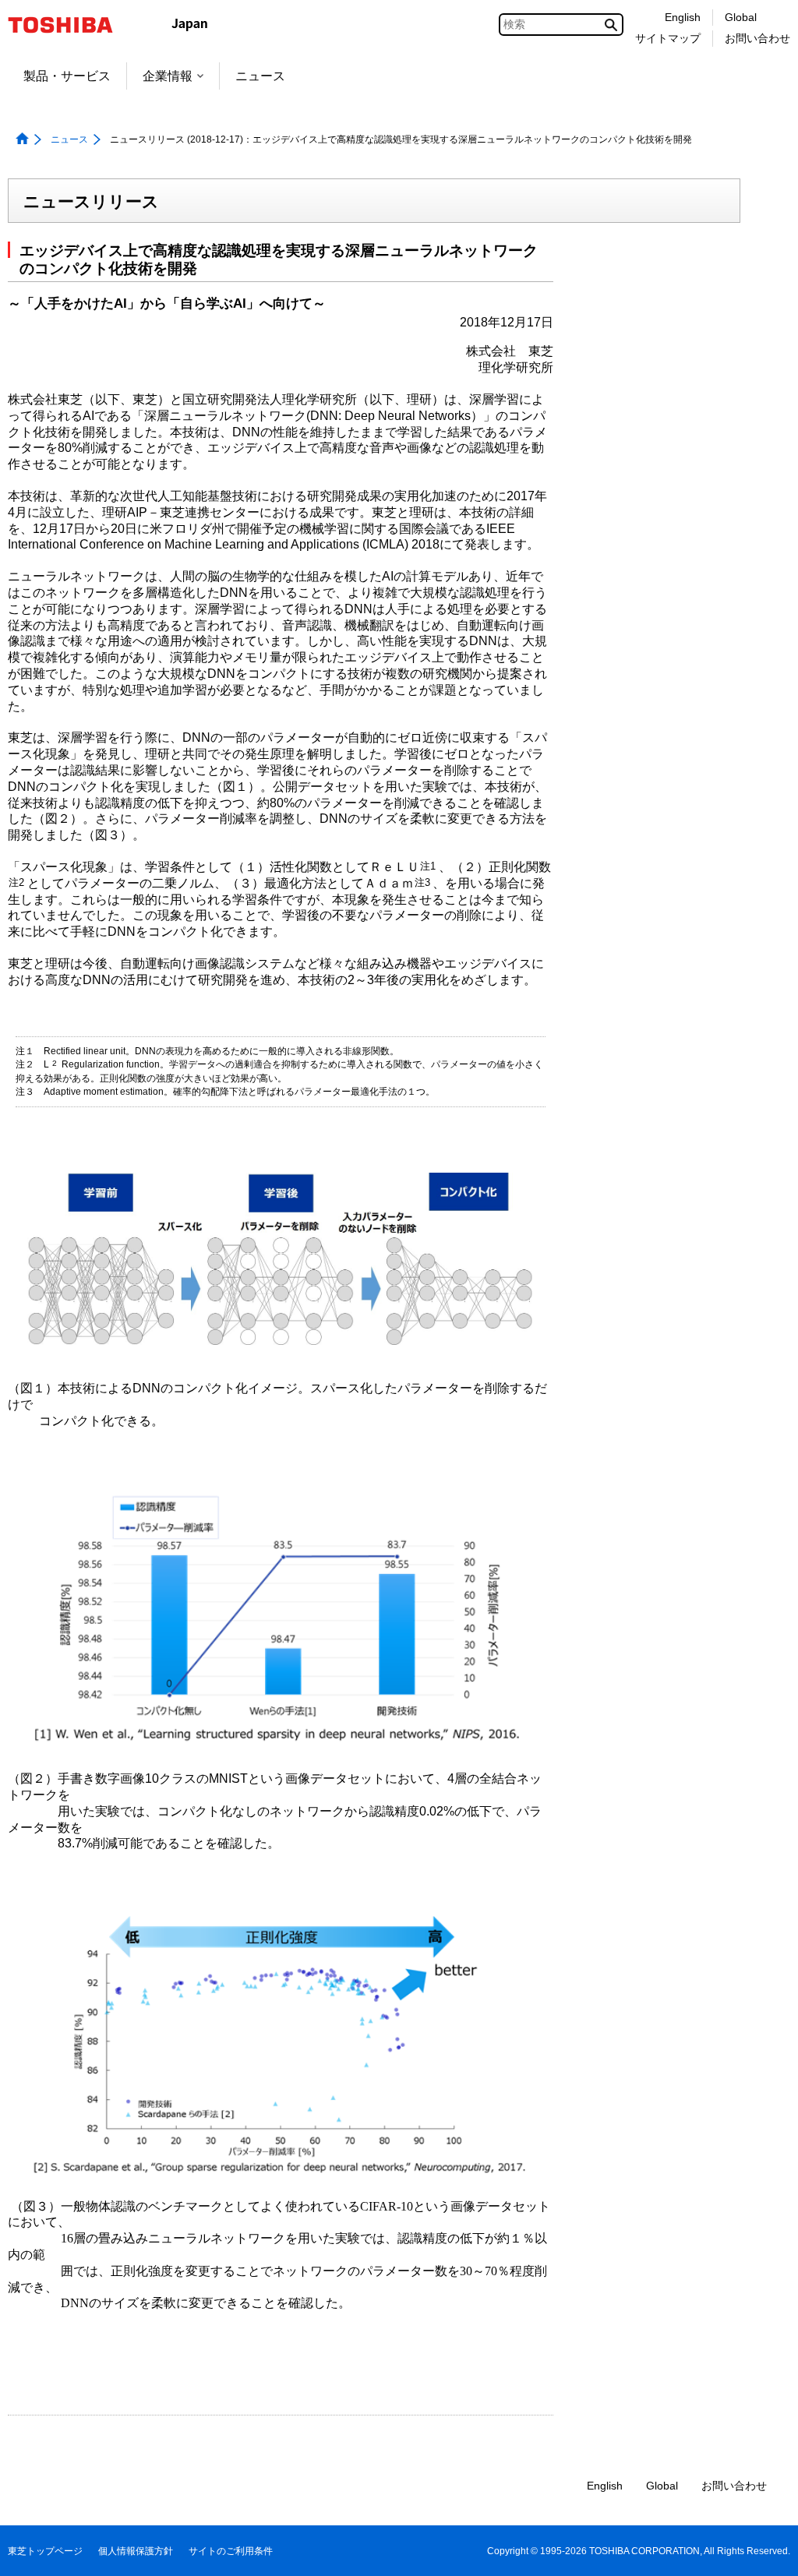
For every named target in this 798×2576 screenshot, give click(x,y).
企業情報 (168, 76)
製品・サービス (67, 76)
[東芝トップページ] (71, 25)
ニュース (260, 76)
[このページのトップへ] (764, 2549)
